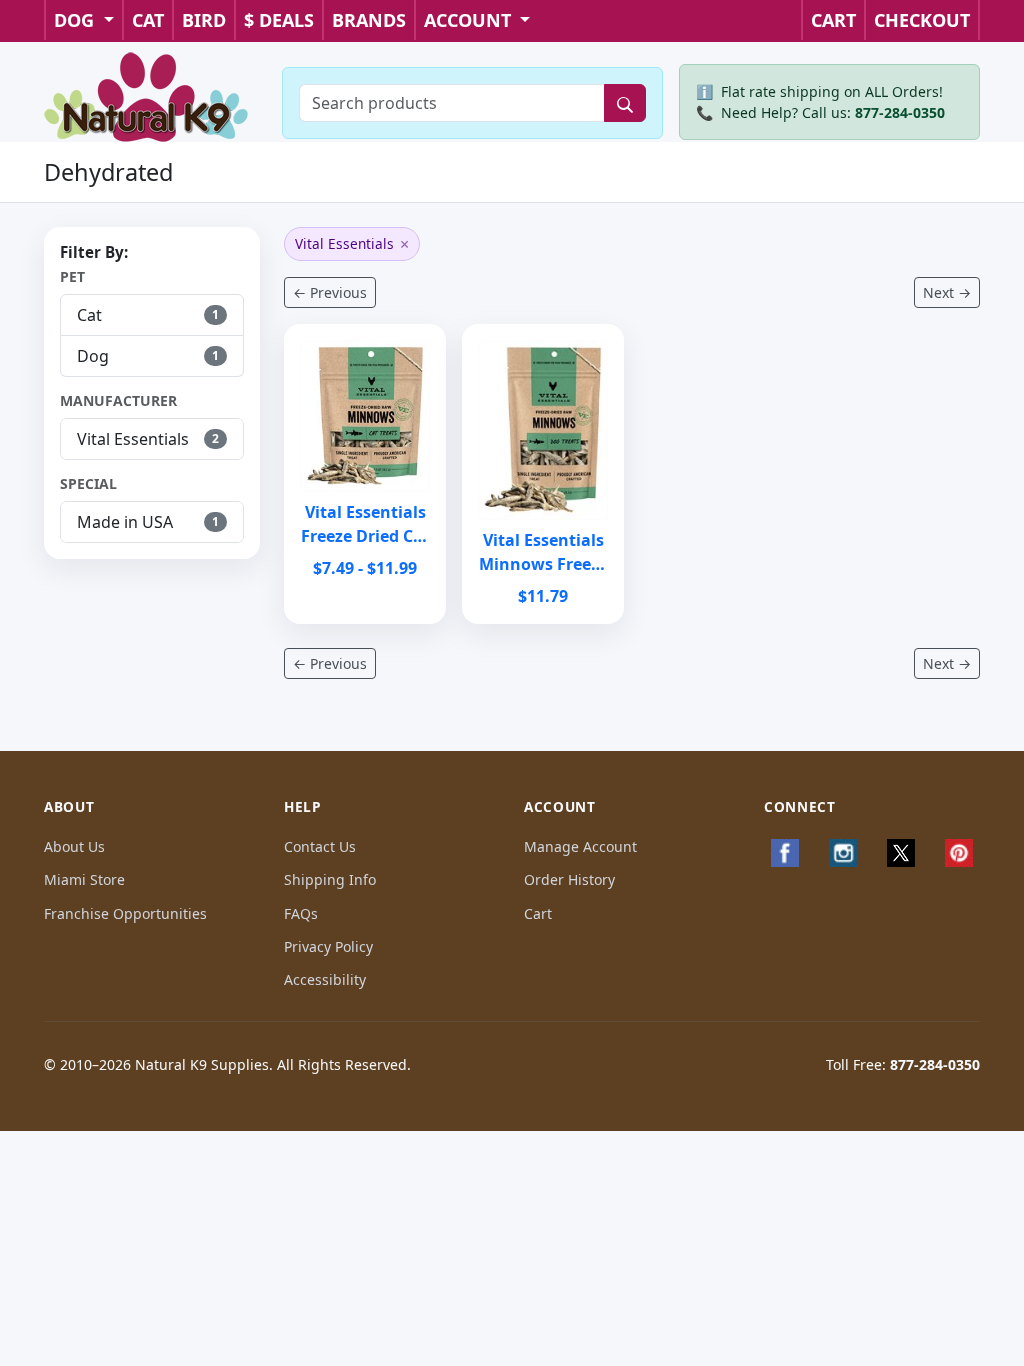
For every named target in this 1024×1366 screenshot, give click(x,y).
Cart (538, 913)
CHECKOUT (922, 20)
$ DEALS (279, 20)
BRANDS (369, 20)
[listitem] (152, 315)
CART (833, 20)
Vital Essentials (352, 244)
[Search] (625, 103)
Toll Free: (903, 1064)
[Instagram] (843, 853)
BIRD (204, 20)
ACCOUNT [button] (470, 20)
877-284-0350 (900, 112)
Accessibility (325, 979)
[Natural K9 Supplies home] (147, 95)
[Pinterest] (959, 853)
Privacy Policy (328, 946)
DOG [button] (76, 20)
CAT (148, 20)
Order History (569, 879)
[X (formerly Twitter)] (901, 853)
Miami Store (84, 879)
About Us (74, 846)
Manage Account (580, 846)
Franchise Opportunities (125, 913)
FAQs (301, 913)
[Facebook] (785, 853)
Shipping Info (330, 879)
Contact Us (320, 846)
